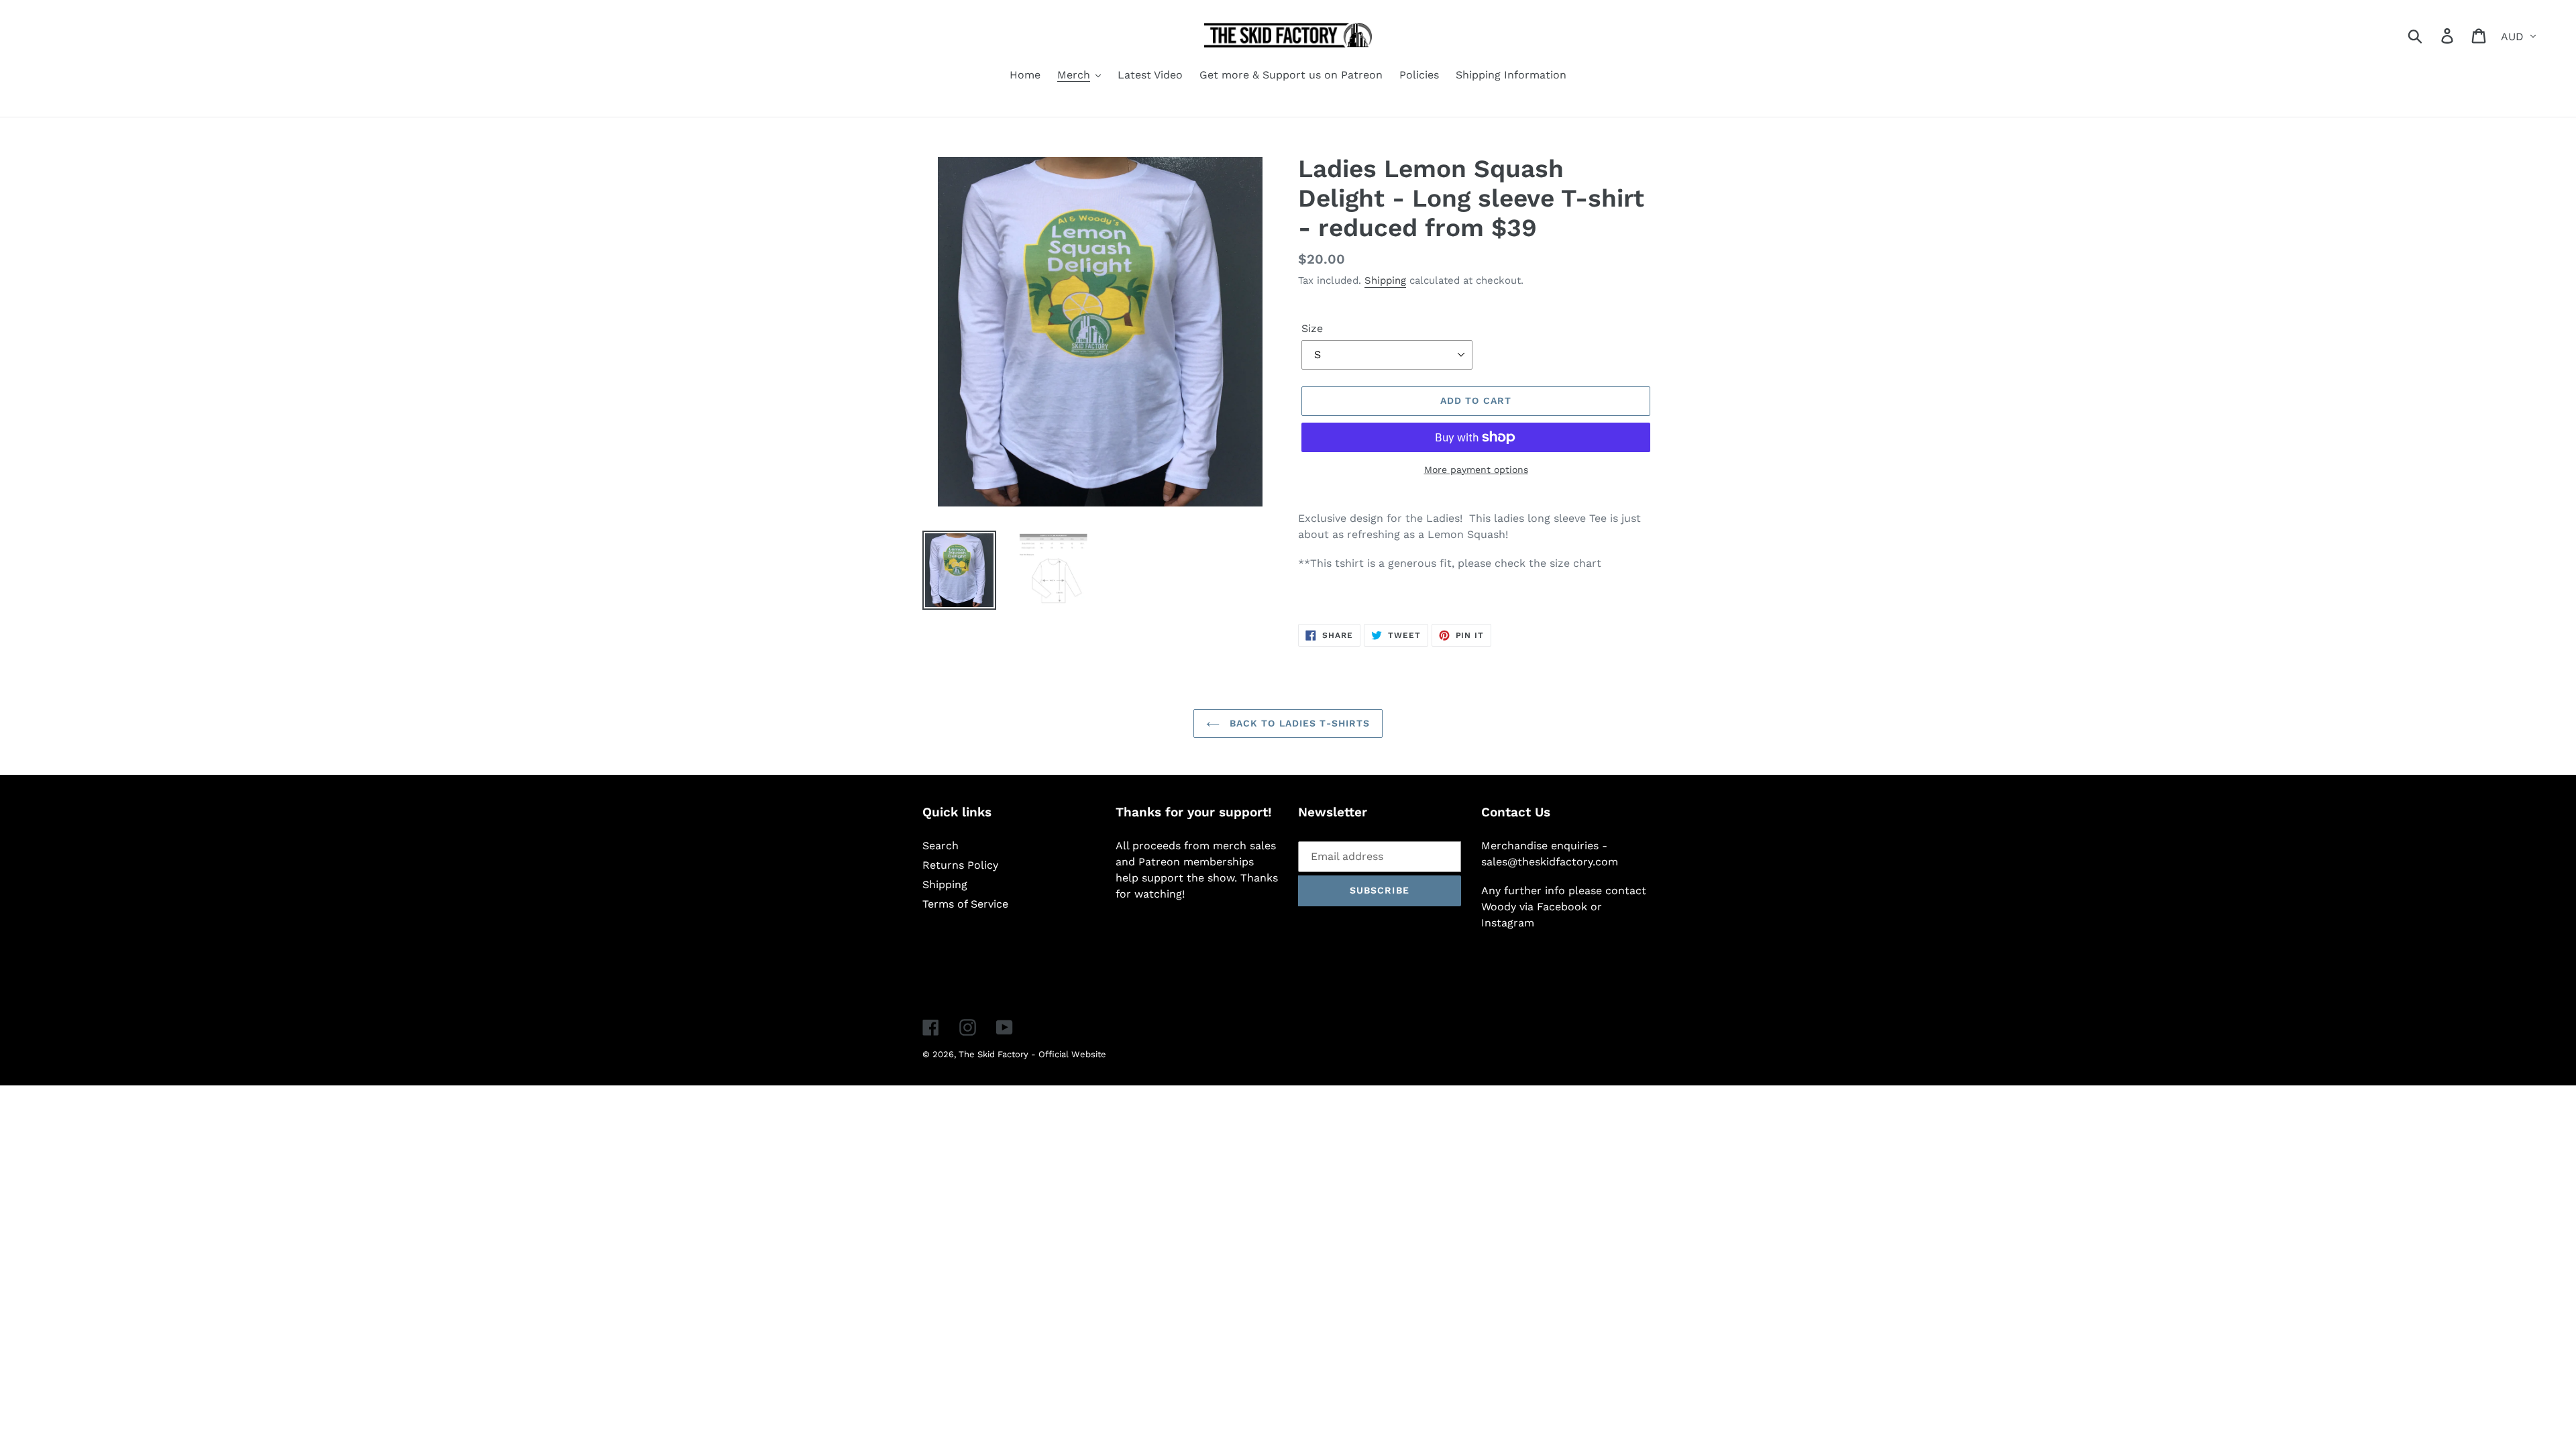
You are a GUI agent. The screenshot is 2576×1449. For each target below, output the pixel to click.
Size (1312, 328)
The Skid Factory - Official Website (1032, 1054)
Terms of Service (965, 904)
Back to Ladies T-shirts (1298, 723)
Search (941, 846)
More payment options (1476, 470)
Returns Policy (960, 865)
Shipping (1385, 280)
